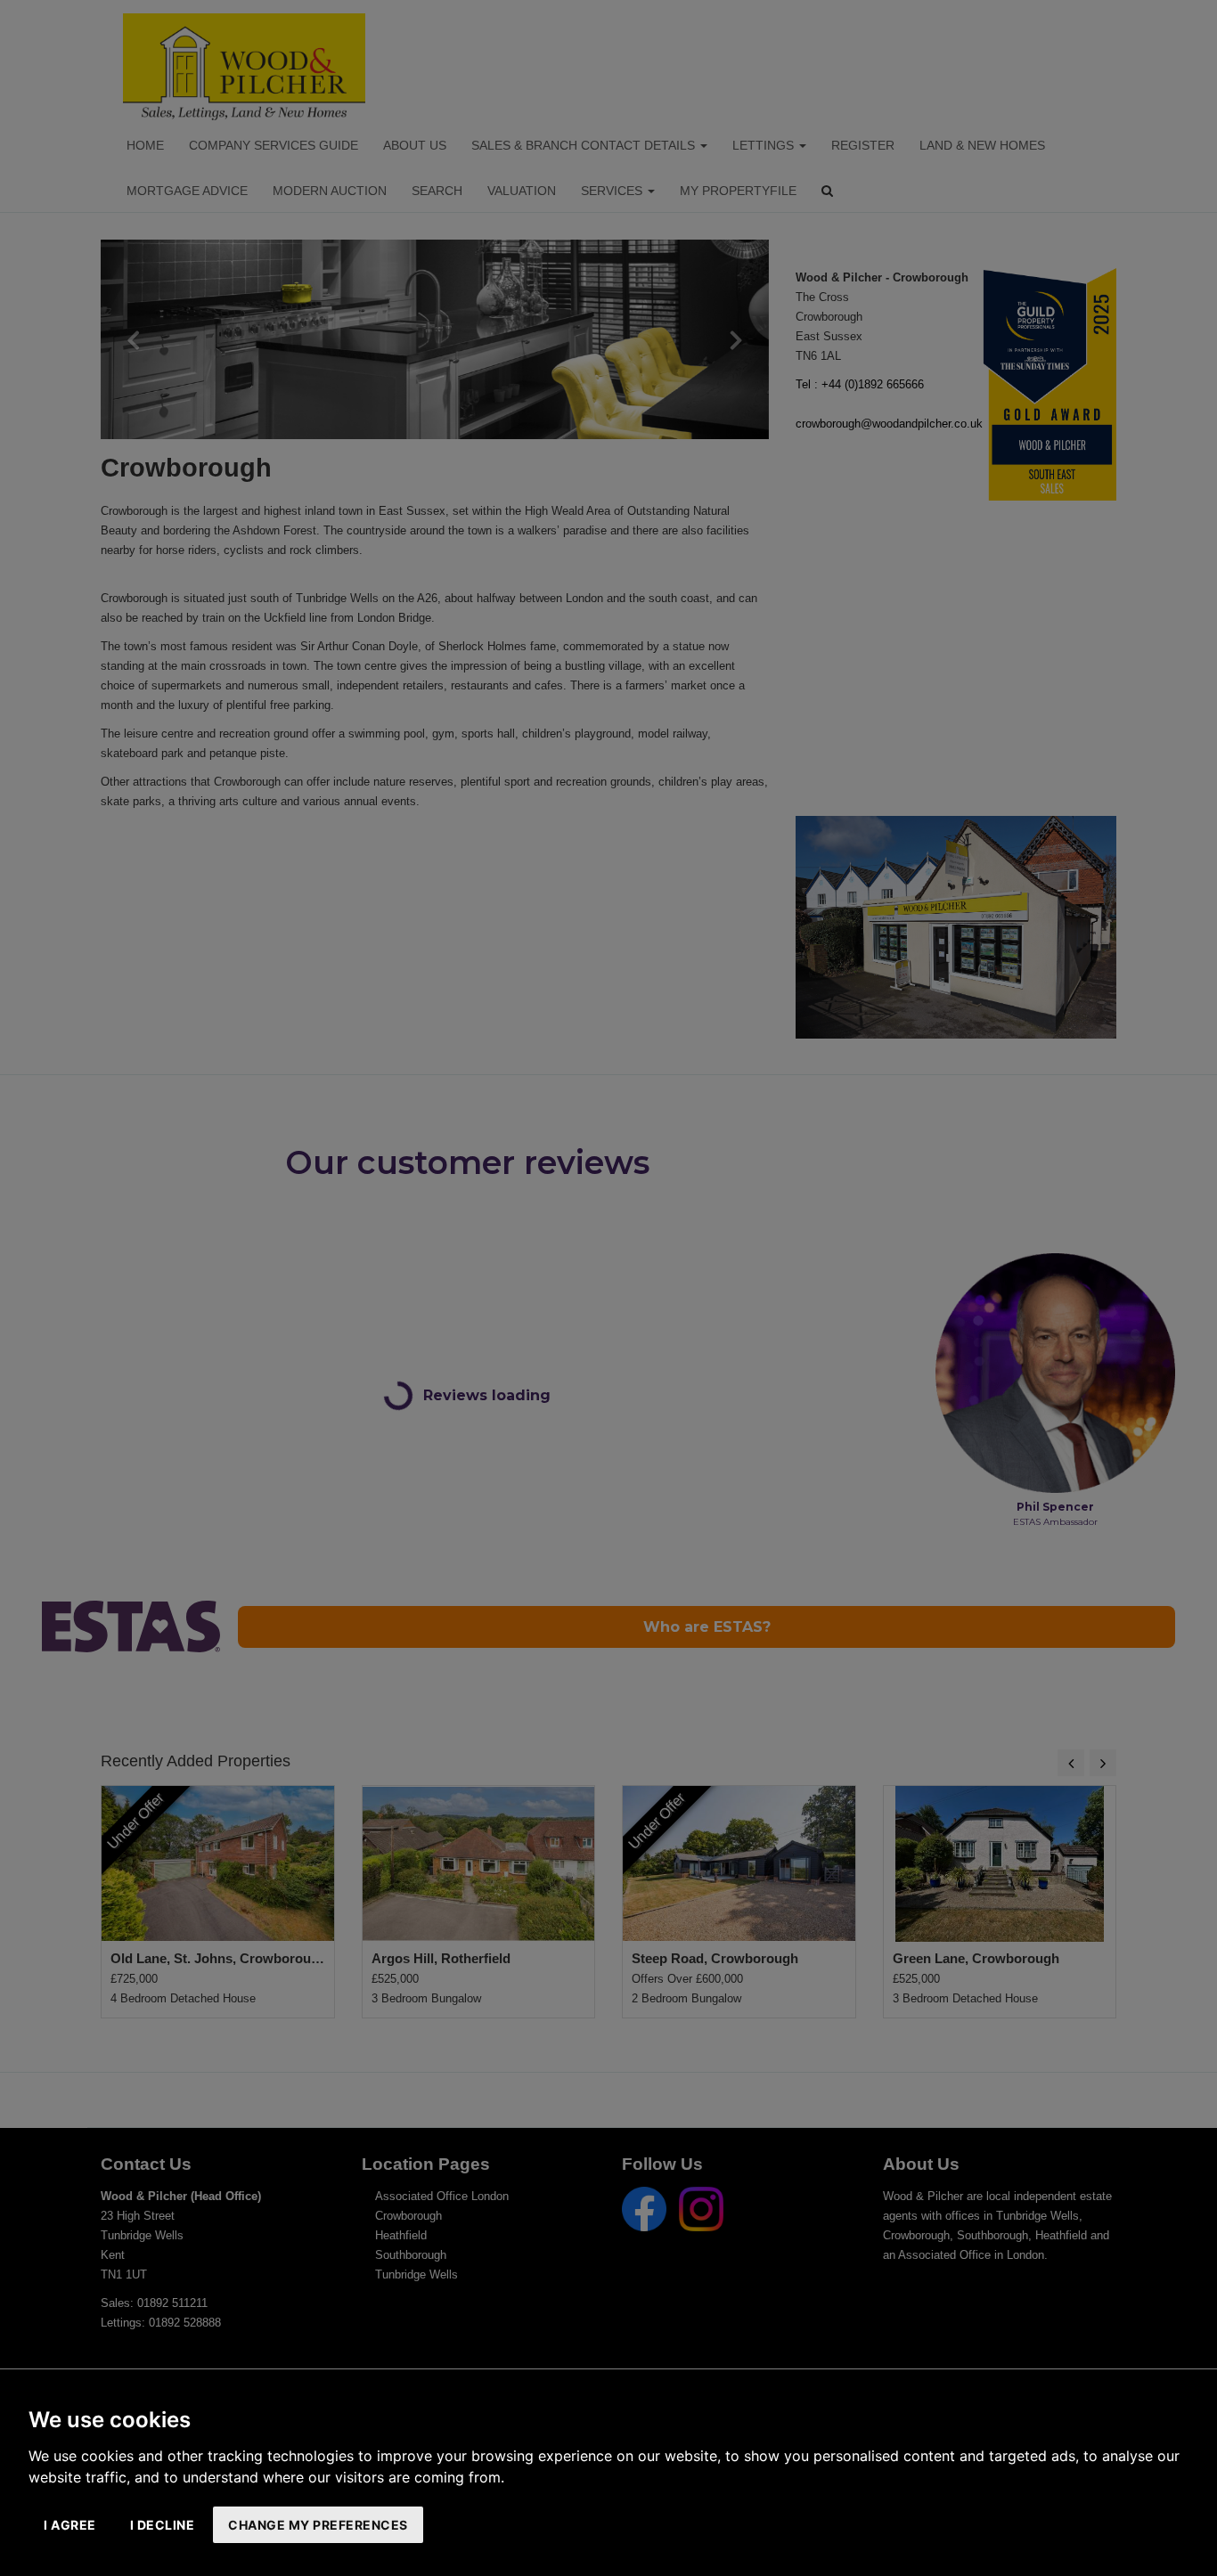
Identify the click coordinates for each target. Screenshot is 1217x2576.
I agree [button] (70, 2525)
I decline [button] (163, 2525)
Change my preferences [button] (318, 2525)
